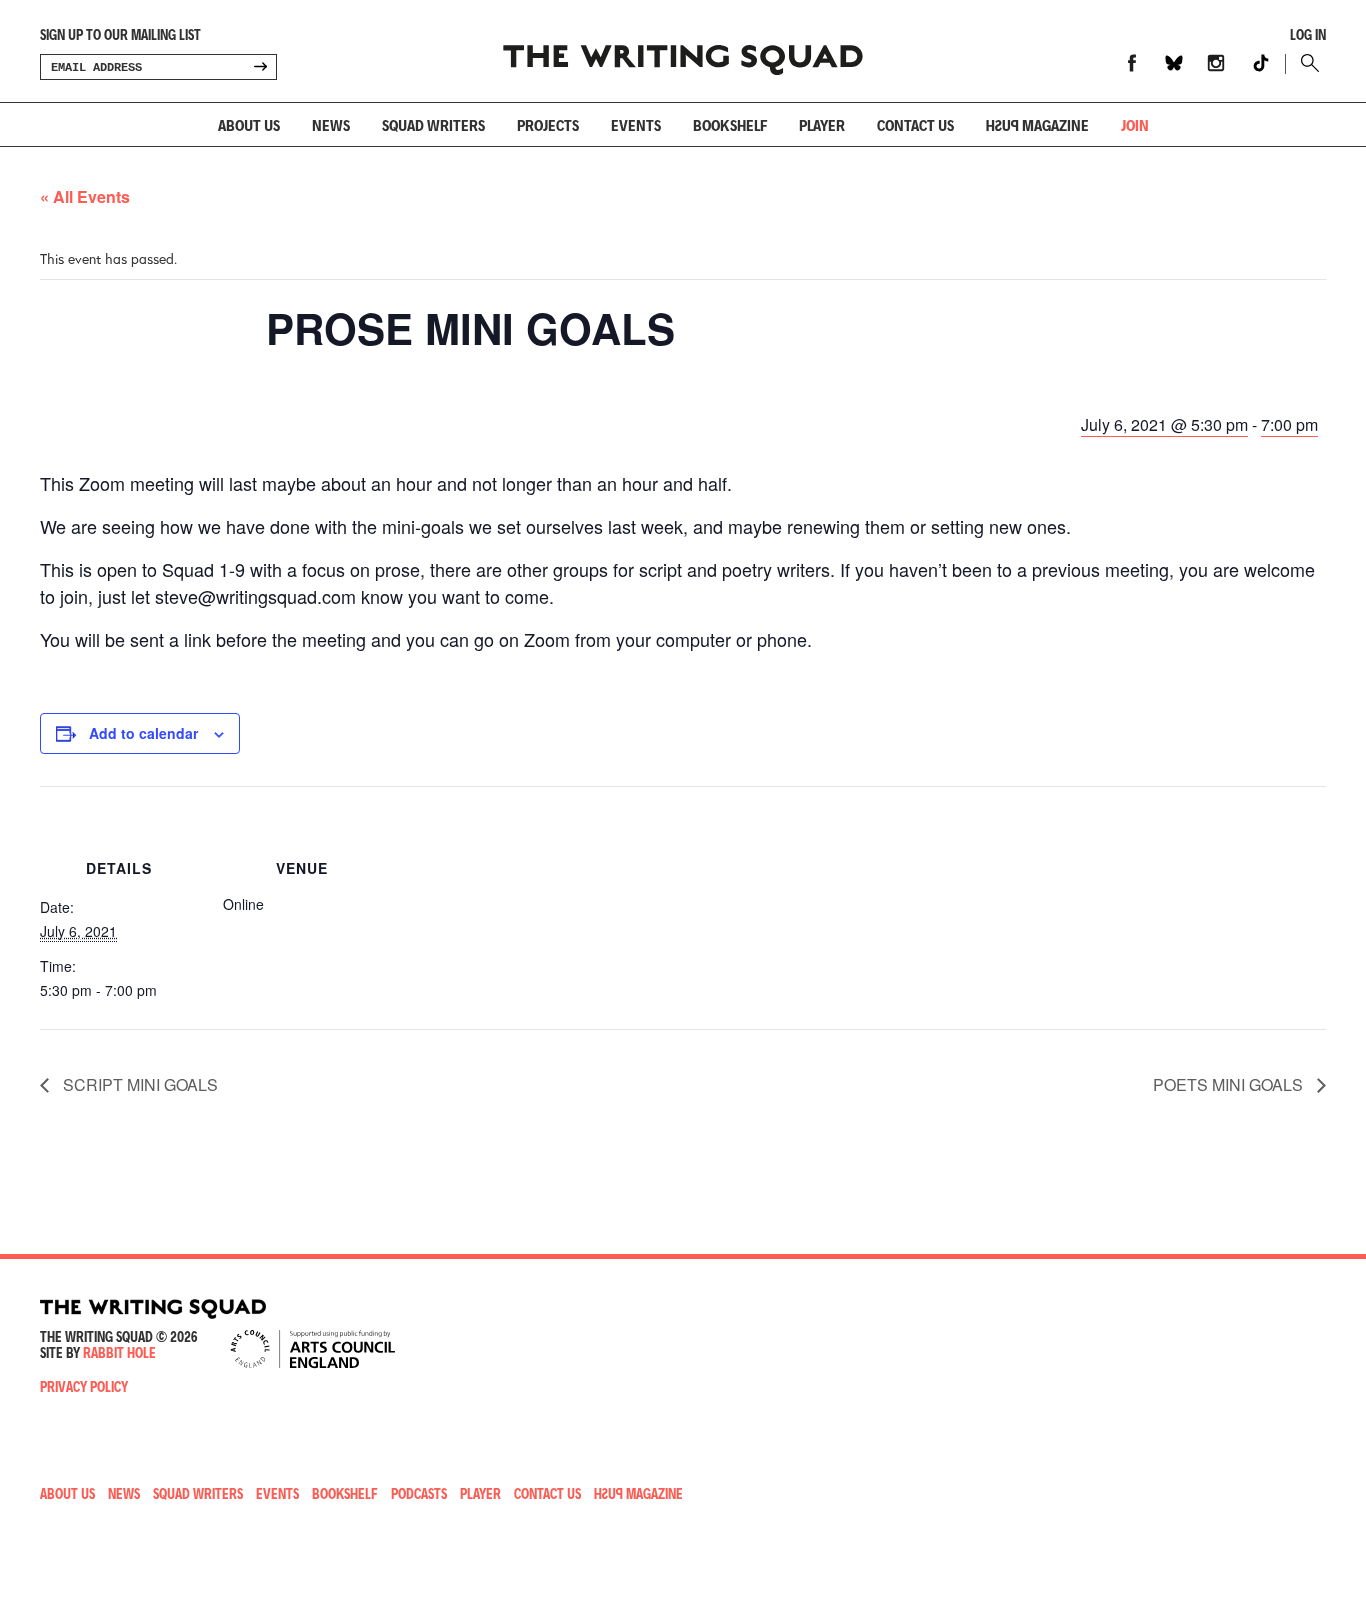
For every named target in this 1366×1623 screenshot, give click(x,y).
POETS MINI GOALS (1230, 1084)
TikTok (1261, 63)
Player (822, 124)
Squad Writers (433, 124)
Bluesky (1174, 63)
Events (636, 124)
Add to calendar (143, 733)
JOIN (1135, 124)
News (331, 124)
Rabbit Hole (119, 1352)
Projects (548, 124)
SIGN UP (260, 67)
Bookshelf (730, 124)
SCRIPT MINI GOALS (138, 1084)
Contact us (915, 124)
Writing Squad (683, 51)
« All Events (85, 196)
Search (1305, 63)
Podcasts (419, 1493)
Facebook (1132, 63)
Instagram (1216, 63)
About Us (249, 124)
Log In (1308, 35)
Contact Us (547, 1493)
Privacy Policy (84, 1386)
